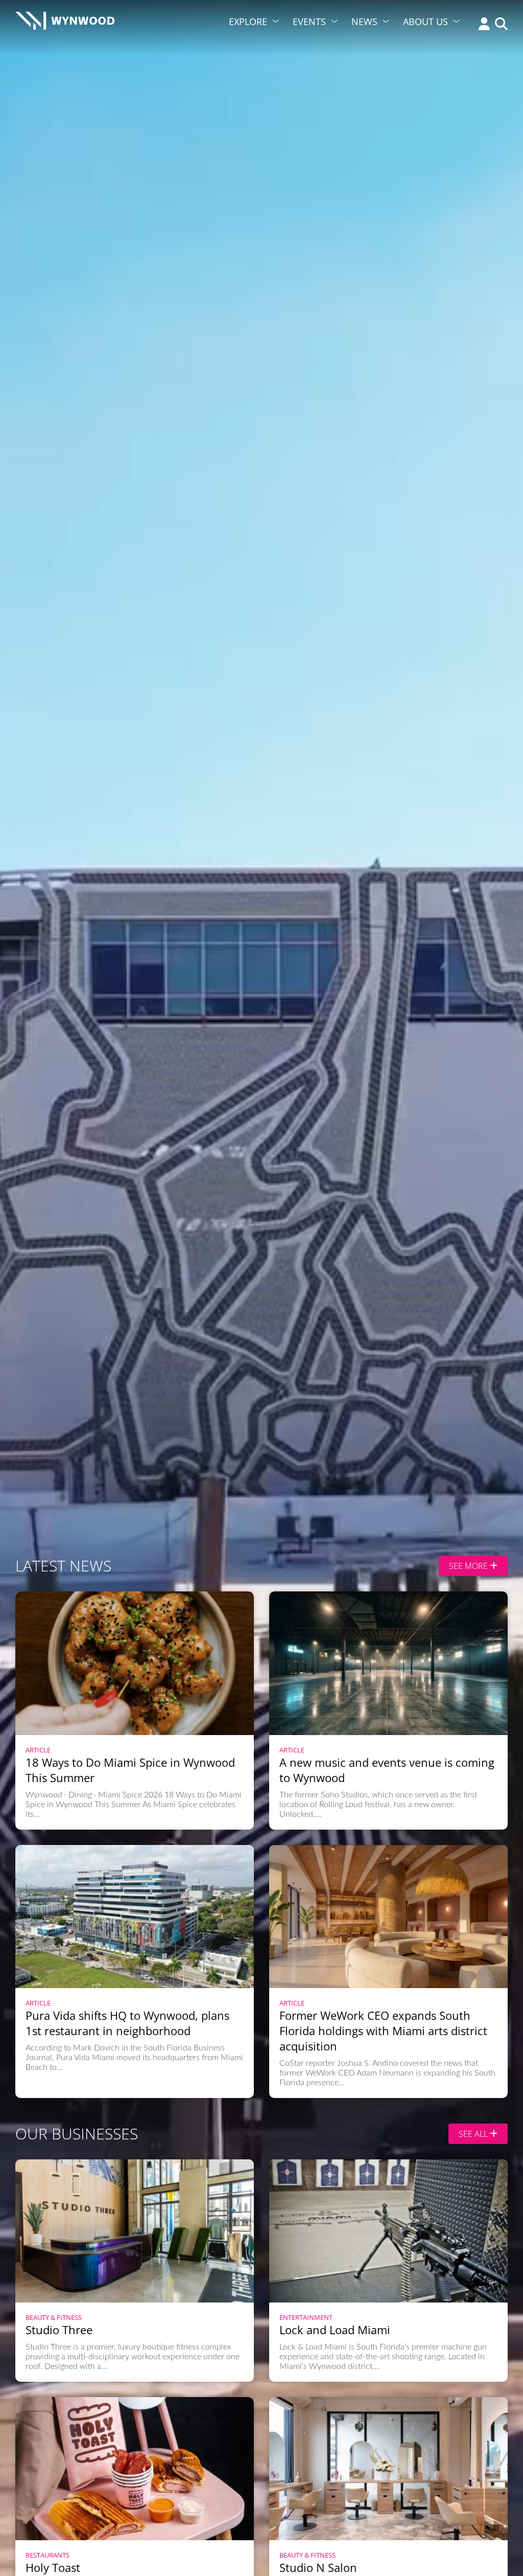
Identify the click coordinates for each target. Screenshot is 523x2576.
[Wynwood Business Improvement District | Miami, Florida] (65, 24)
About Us (425, 21)
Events (309, 21)
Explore (248, 21)
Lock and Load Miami (335, 2330)
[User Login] (482, 25)
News (364, 21)
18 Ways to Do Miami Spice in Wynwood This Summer (130, 1770)
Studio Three (59, 2330)
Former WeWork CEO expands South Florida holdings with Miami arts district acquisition (383, 2031)
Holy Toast (53, 2567)
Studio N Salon (318, 2567)
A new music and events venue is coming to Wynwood (387, 1770)
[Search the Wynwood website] (499, 25)
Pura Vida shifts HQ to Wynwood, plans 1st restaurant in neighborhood (127, 2023)
